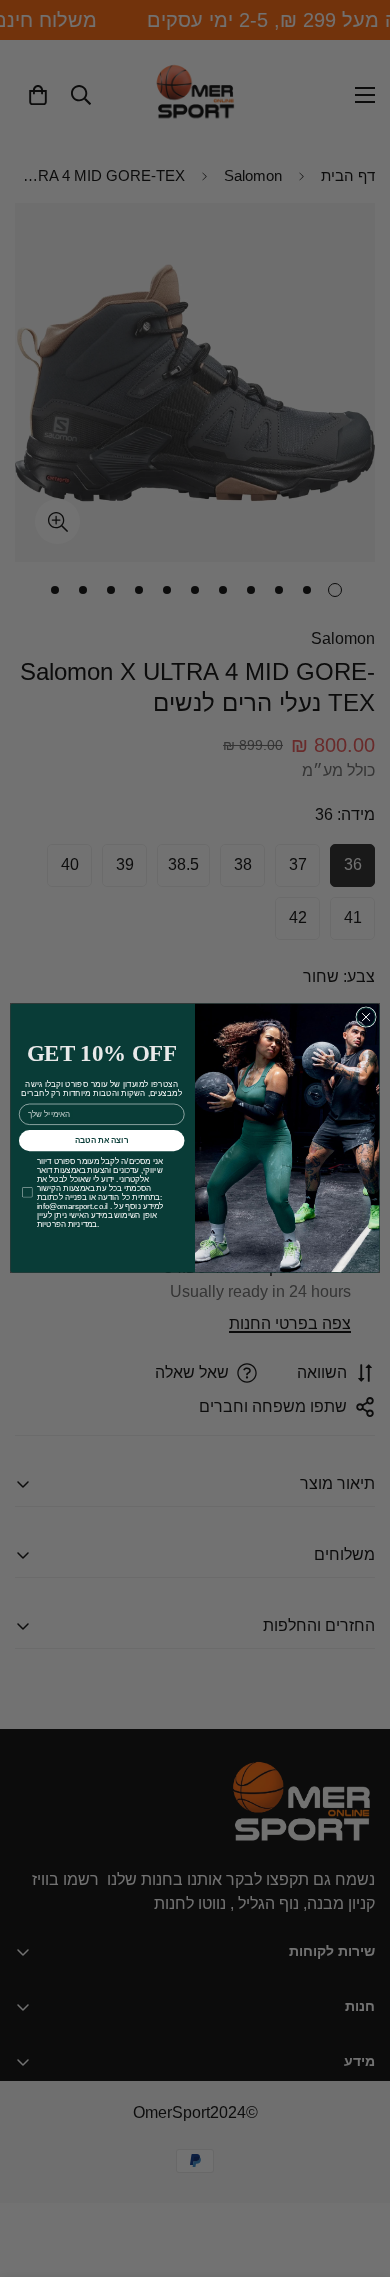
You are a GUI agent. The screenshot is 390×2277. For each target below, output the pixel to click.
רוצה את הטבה (102, 1140)
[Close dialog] (366, 1017)
